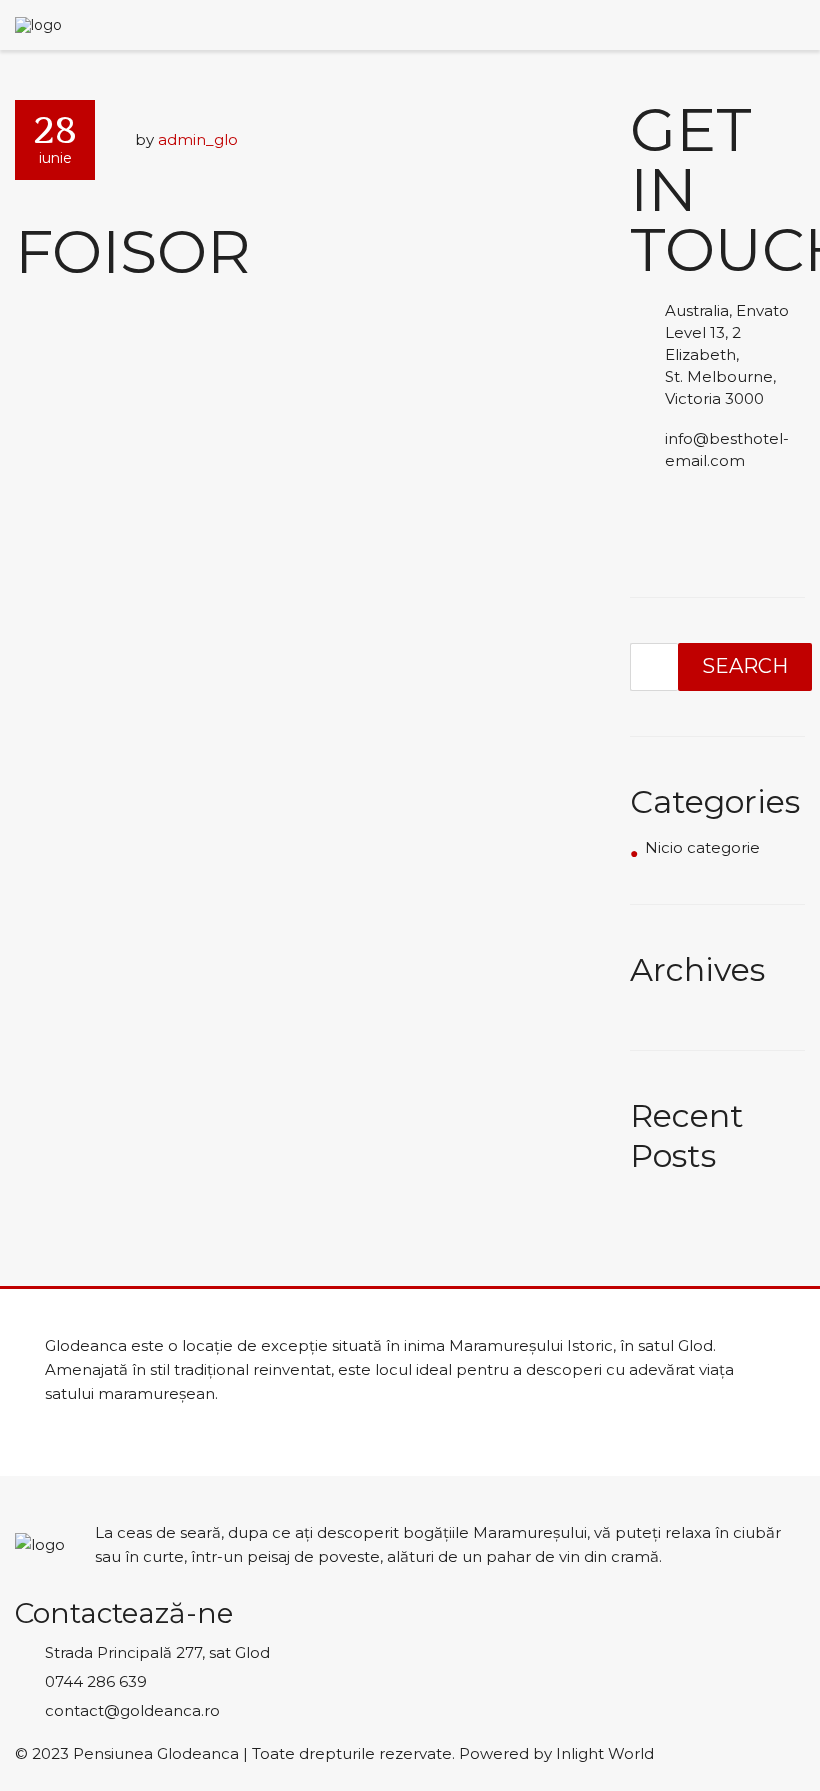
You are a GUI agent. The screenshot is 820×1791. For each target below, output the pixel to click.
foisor (133, 251)
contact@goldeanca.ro (132, 1710)
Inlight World (605, 1753)
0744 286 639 (96, 1681)
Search (745, 666)
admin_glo (198, 139)
